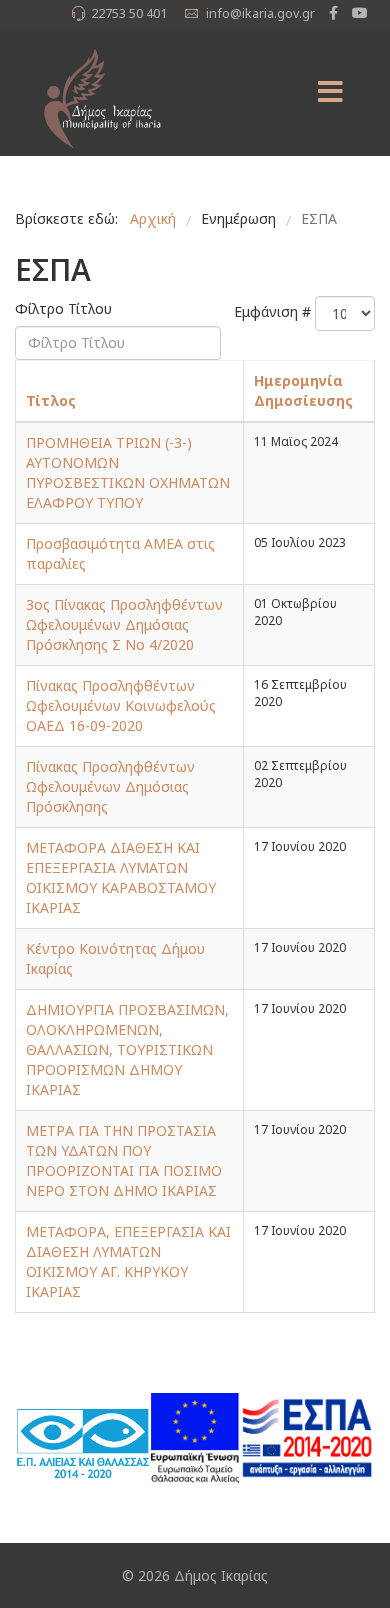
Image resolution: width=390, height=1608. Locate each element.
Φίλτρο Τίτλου (65, 308)
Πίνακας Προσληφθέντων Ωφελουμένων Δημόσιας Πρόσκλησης (110, 786)
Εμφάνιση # (272, 311)
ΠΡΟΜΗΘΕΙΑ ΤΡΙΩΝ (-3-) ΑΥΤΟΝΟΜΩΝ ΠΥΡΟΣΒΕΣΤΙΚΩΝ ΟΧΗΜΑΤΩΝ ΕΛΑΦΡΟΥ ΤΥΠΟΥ (128, 472)
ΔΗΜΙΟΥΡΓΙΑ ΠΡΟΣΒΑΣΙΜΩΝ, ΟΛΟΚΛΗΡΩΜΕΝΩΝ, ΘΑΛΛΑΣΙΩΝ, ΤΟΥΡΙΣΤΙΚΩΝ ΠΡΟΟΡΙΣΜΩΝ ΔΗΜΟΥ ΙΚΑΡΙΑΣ (127, 1049)
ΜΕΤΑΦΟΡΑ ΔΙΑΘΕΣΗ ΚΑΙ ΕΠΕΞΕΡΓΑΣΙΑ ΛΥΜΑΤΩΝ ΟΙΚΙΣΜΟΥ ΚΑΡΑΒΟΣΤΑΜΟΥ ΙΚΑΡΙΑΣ (121, 877)
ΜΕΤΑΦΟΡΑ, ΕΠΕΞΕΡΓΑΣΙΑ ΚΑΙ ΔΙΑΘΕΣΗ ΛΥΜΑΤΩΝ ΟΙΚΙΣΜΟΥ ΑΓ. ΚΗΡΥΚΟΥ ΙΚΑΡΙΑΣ (128, 1261)
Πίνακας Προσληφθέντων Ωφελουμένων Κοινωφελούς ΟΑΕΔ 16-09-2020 (121, 705)
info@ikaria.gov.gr (260, 13)
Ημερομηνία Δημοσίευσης (303, 390)
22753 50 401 (129, 13)
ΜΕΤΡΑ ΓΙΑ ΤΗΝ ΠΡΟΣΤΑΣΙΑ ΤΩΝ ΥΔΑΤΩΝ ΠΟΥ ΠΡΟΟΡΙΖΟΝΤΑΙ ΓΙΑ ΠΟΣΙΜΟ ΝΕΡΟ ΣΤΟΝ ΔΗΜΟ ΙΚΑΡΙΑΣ (124, 1160)
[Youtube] (360, 12)
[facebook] (333, 12)
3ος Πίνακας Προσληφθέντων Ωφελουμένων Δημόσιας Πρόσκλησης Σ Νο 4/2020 (124, 624)
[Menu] (330, 92)
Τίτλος (51, 400)
